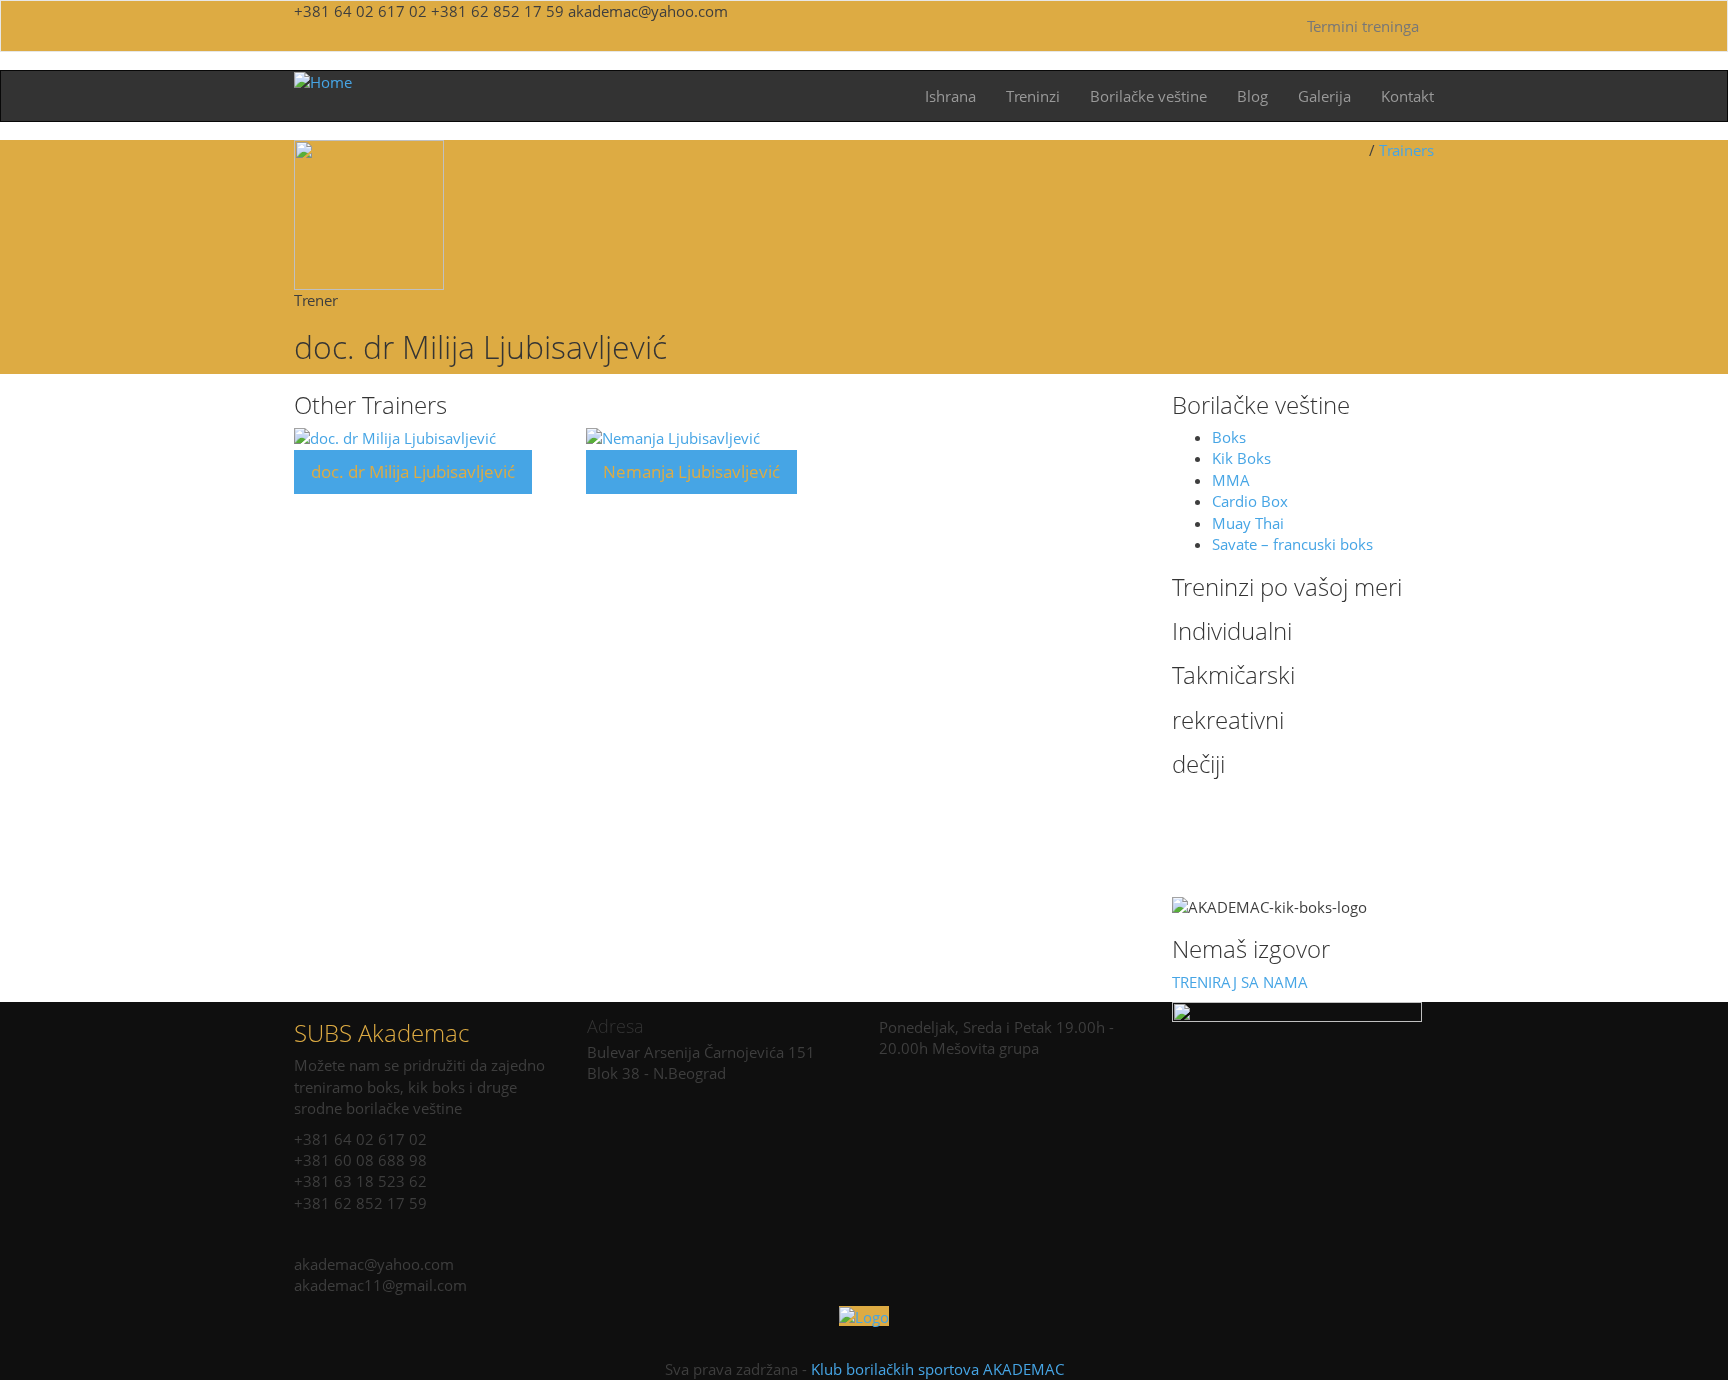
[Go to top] (864, 1316)
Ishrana (950, 96)
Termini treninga (1363, 26)
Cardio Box (1250, 501)
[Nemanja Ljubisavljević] (673, 437)
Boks (1229, 437)
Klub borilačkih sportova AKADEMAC (937, 1369)
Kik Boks (1241, 458)
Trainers (1406, 150)
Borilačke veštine (1148, 96)
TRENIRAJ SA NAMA (1240, 982)
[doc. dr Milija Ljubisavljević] (395, 437)
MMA (1231, 480)
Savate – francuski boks (1292, 544)
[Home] (323, 81)
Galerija (1324, 96)
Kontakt (1407, 96)
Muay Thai (1248, 523)
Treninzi (1033, 96)
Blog (1252, 96)
